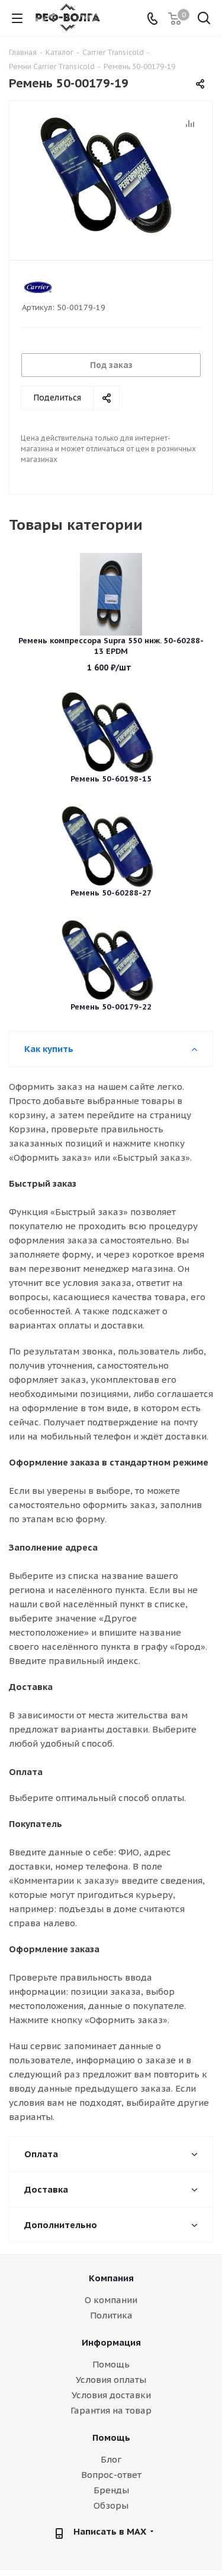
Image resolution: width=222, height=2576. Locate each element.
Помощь (111, 2364)
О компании (111, 2300)
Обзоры (111, 2505)
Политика (111, 2315)
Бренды (111, 2490)
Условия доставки (111, 2395)
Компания (111, 2278)
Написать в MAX (110, 2531)
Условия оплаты (111, 2380)
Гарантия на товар (111, 2410)
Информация (111, 2342)
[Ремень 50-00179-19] (111, 175)
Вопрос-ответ (111, 2475)
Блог (111, 2459)
